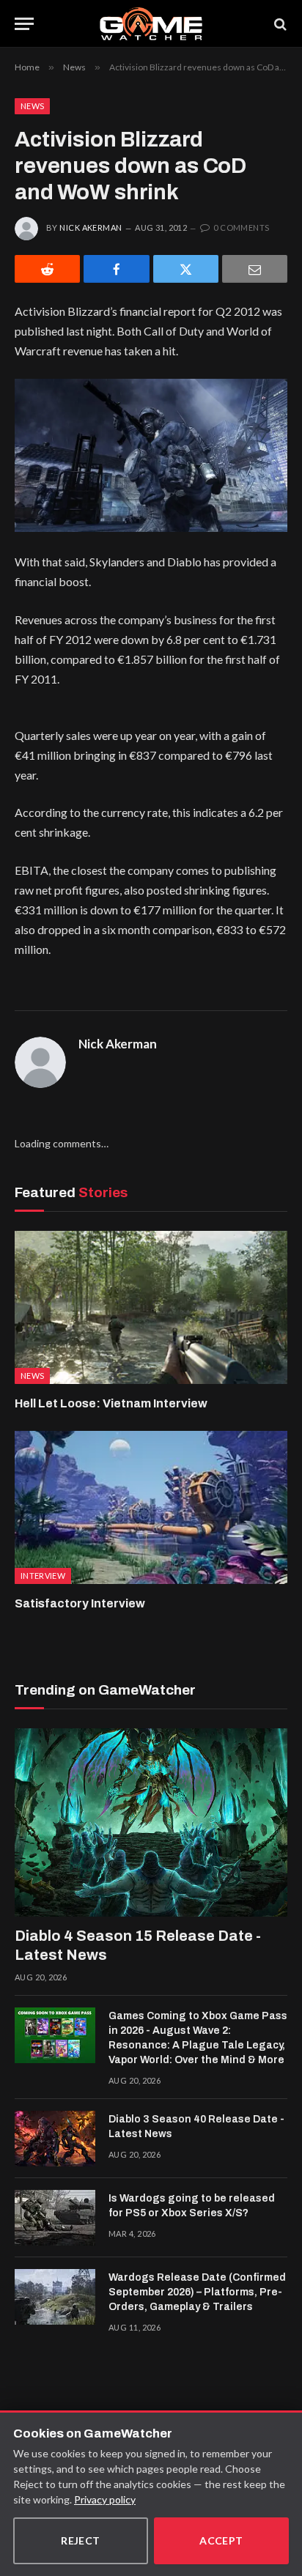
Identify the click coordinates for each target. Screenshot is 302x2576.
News (32, 106)
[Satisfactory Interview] (151, 1507)
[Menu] (24, 24)
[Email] (255, 269)
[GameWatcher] (151, 24)
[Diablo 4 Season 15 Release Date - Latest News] (151, 1822)
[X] (186, 269)
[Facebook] (116, 269)
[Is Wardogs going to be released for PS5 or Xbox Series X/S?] (55, 2218)
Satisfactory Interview (80, 1603)
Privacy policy (105, 2499)
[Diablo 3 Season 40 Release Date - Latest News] (55, 2139)
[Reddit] (47, 269)
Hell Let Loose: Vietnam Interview (111, 1403)
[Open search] (279, 24)
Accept (221, 2540)
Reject (81, 2540)
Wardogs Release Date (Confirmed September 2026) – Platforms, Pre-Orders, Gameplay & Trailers (197, 2292)
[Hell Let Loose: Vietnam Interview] (151, 1307)
